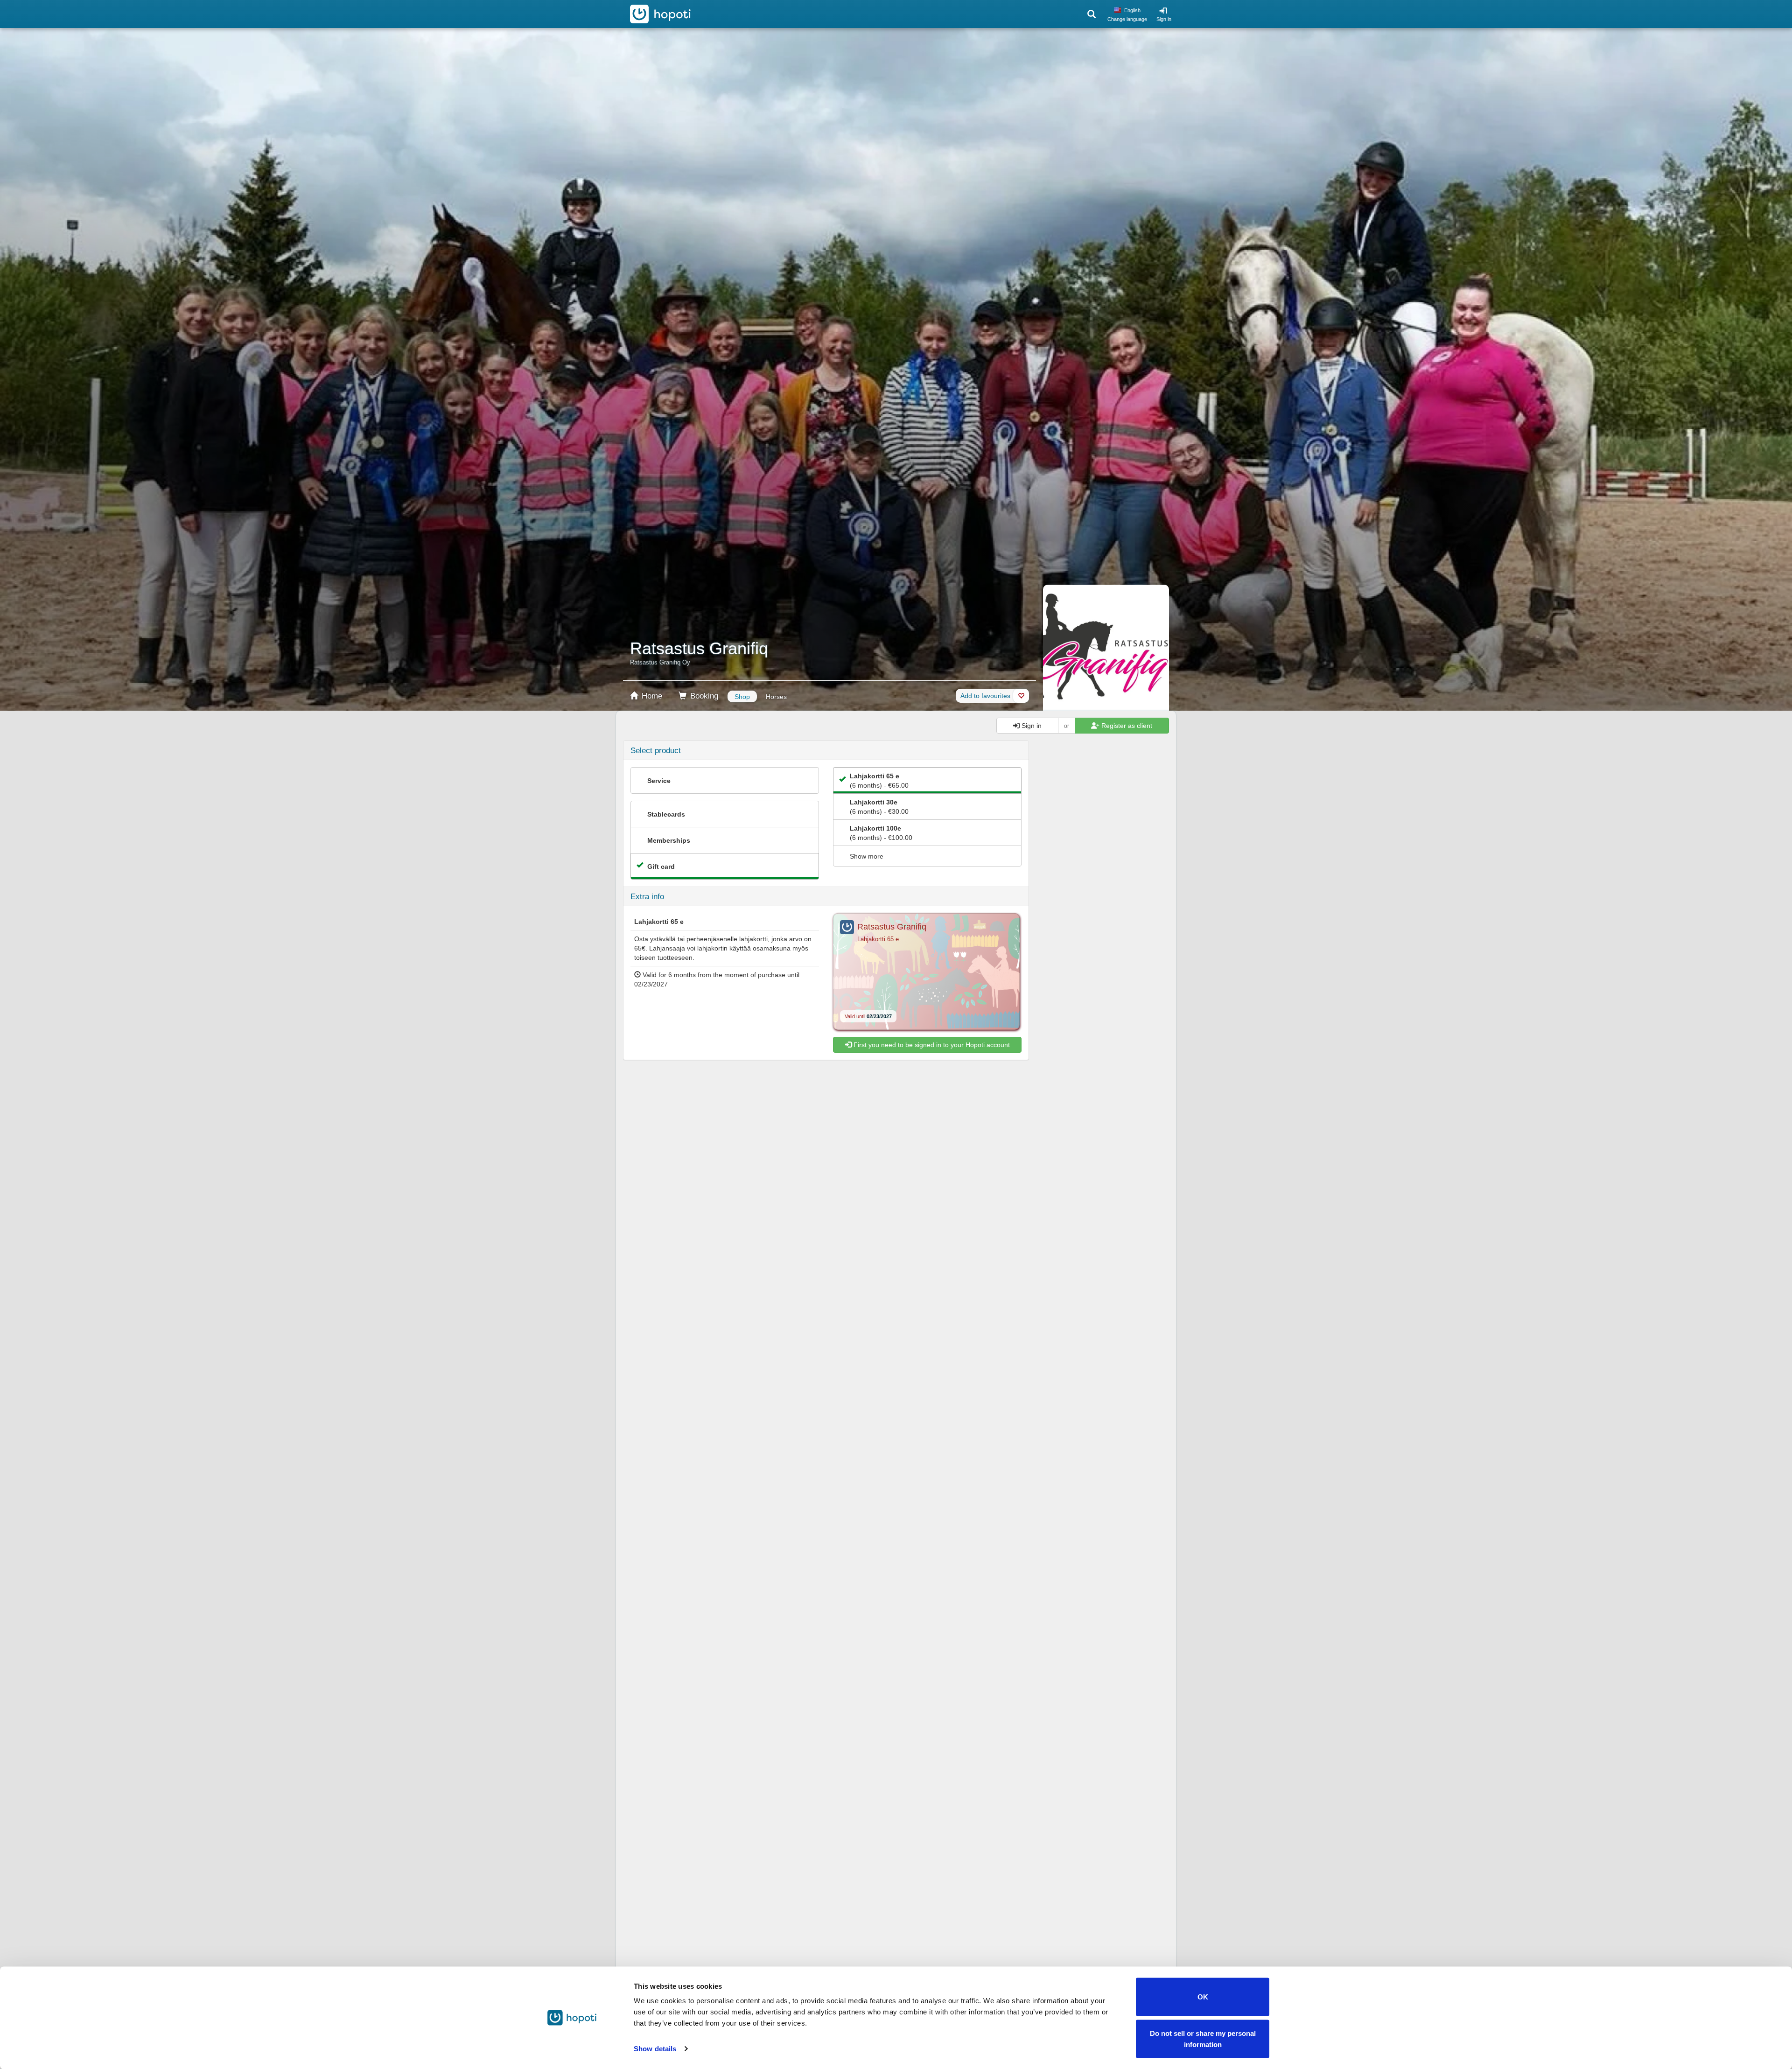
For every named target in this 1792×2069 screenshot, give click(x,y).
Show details (655, 2049)
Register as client (1126, 726)
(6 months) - (879, 781)
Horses (776, 697)
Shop (742, 697)
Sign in (1164, 19)
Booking (703, 696)
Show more (867, 856)
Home (651, 696)
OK (1203, 1997)
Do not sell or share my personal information (1203, 2038)
